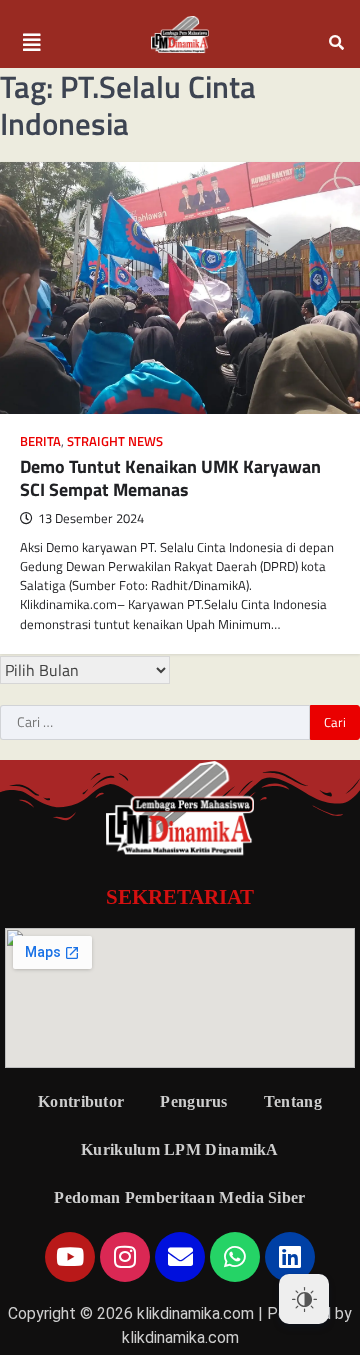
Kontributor (81, 1101)
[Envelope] (180, 1257)
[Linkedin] (290, 1257)
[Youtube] (70, 1257)
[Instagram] (125, 1257)
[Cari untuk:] (155, 723)
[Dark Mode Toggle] (304, 1299)
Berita (40, 441)
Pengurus (193, 1101)
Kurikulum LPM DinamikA (180, 1149)
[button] (32, 43)
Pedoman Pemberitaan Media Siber (179, 1197)
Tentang (293, 1101)
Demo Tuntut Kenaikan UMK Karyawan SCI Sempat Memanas (170, 478)
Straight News (115, 441)
